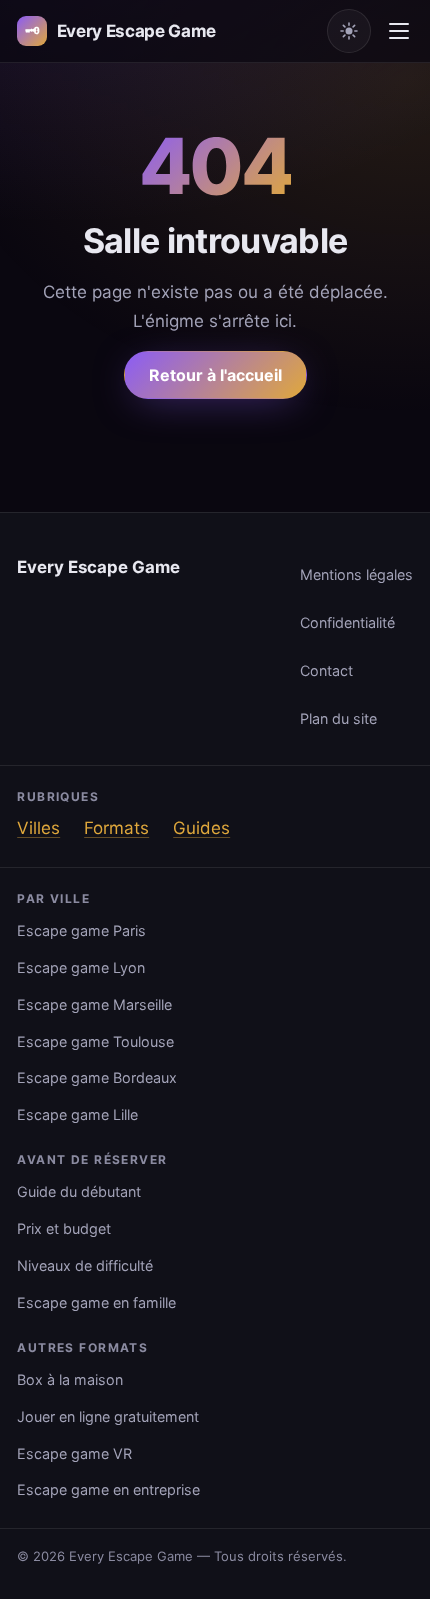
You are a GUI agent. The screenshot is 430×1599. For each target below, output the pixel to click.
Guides (201, 828)
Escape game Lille (77, 1114)
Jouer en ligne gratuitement (108, 1416)
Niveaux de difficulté (85, 1265)
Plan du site (338, 718)
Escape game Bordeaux (97, 1077)
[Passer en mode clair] (349, 31)
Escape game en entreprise (108, 1489)
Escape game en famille (96, 1302)
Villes (38, 828)
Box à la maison (70, 1379)
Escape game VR (74, 1453)
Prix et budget (64, 1228)
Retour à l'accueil (215, 375)
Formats (116, 828)
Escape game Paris (81, 930)
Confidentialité (347, 622)
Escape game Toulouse (95, 1041)
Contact (326, 670)
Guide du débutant (79, 1191)
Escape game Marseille (94, 1004)
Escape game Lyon (81, 967)
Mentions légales (356, 574)
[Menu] (399, 31)
